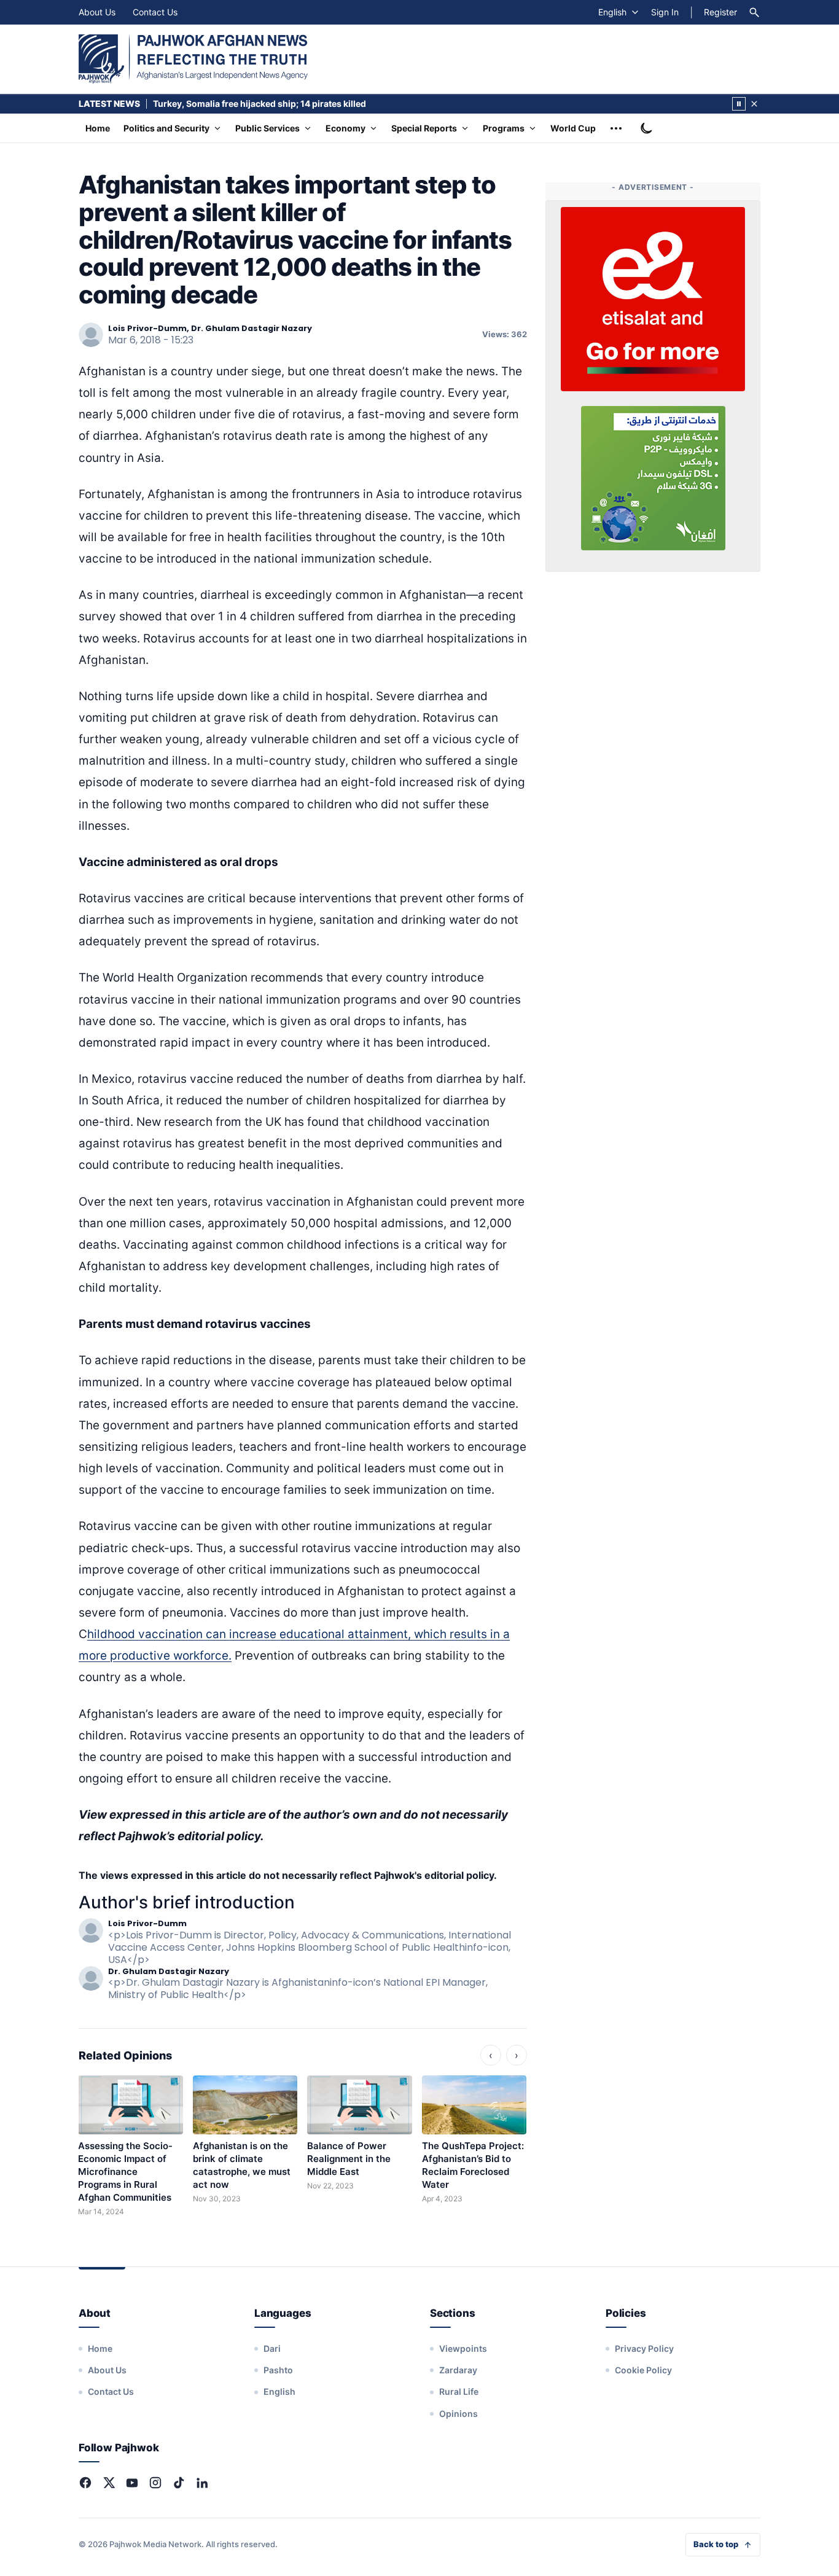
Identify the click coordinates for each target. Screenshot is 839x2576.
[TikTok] (179, 2483)
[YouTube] (132, 2483)
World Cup (573, 128)
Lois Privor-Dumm (147, 1923)
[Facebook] (85, 2483)
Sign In (665, 12)
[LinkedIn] (202, 2483)
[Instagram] (155, 2483)
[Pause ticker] (739, 104)
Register (720, 12)
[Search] (754, 12)
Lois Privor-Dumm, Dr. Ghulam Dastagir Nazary (210, 328)
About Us (97, 12)
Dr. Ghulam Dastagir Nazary (169, 1971)
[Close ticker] (754, 104)
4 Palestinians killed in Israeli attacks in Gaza (246, 103)
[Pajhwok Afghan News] (193, 59)
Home (98, 128)
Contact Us (155, 12)
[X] (109, 2483)
